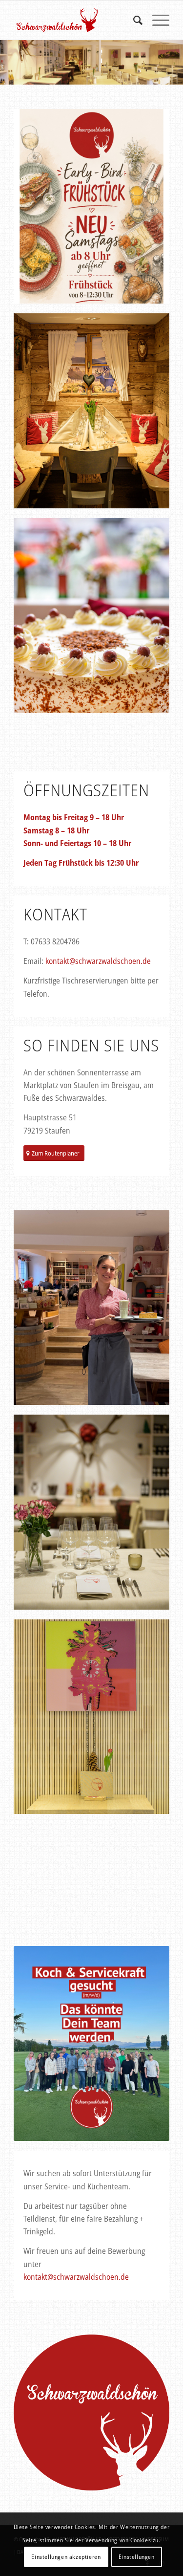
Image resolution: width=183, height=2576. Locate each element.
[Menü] (156, 20)
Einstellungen (137, 2557)
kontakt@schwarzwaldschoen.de (98, 961)
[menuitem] (133, 20)
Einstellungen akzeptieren (66, 2557)
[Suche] (133, 20)
